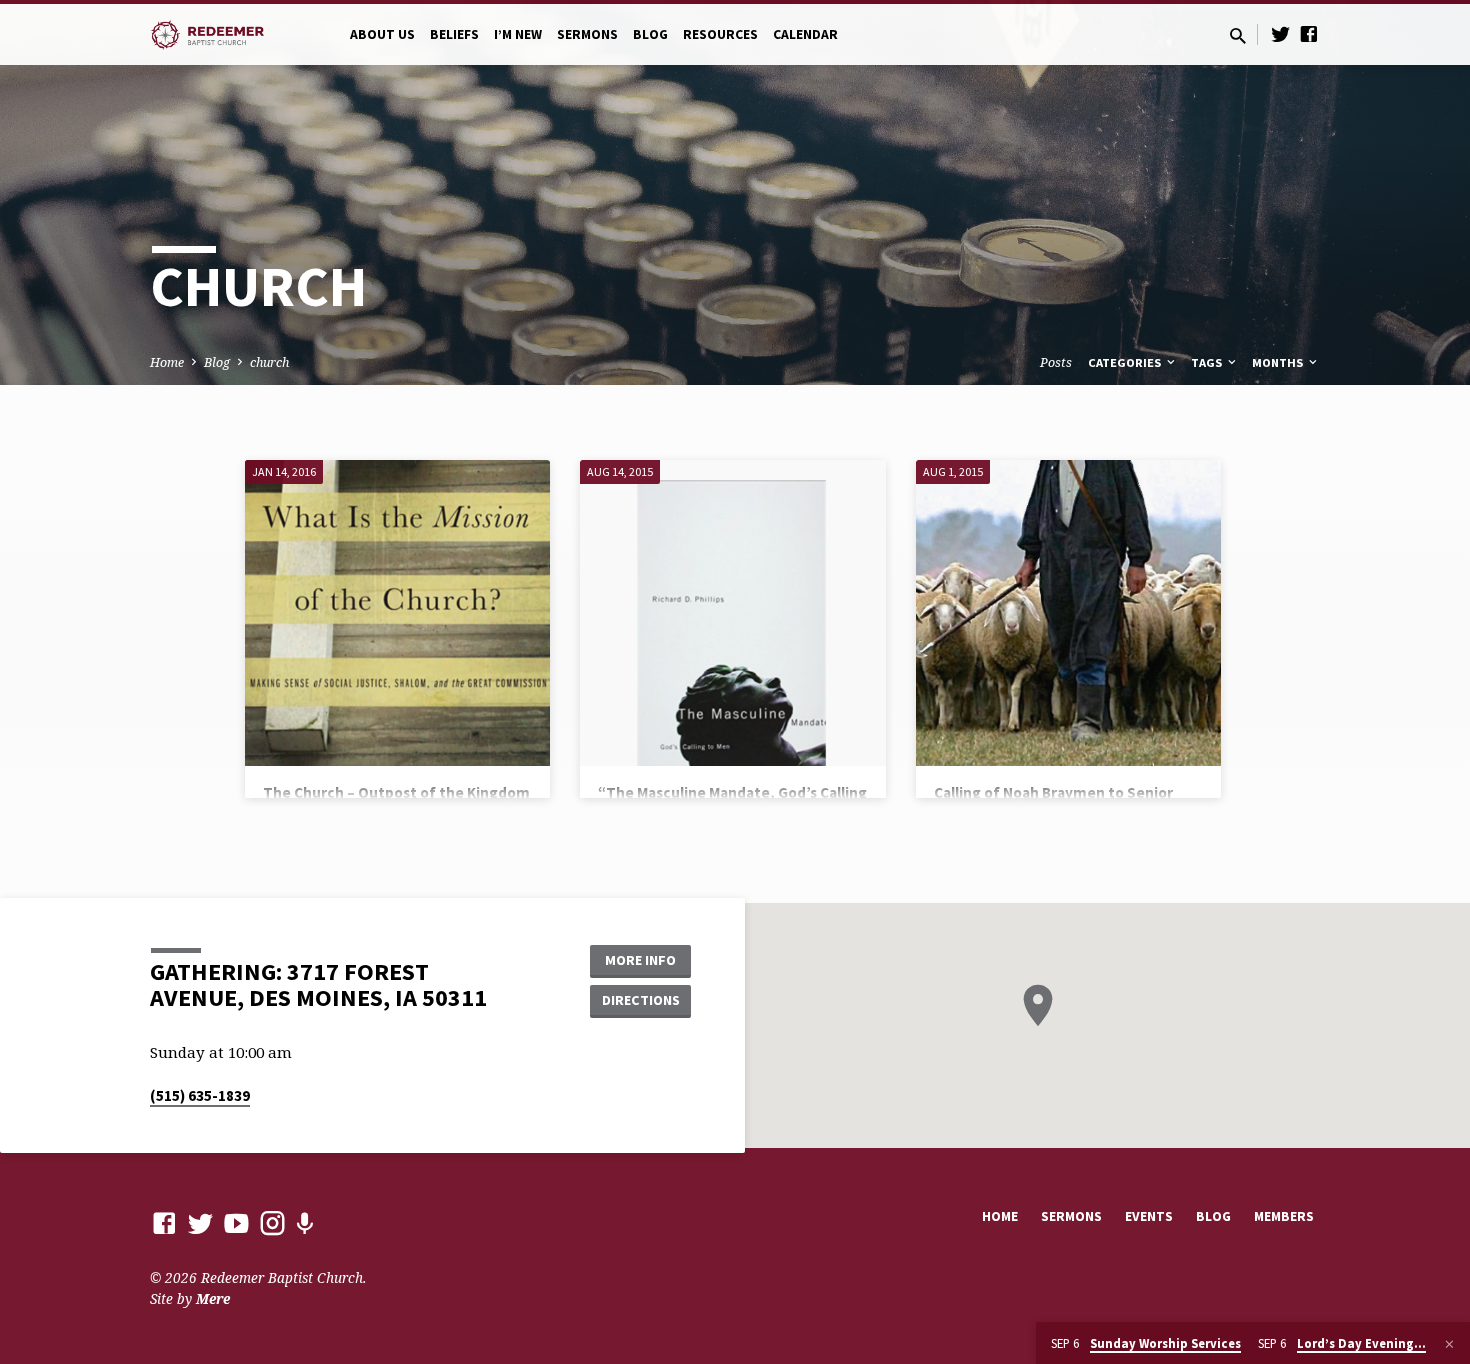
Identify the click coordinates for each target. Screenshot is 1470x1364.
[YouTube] (236, 1222)
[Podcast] (304, 1223)
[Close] (1449, 1344)
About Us (382, 34)
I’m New (518, 34)
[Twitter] (1281, 33)
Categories (1126, 362)
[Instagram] (272, 1222)
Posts (1056, 362)
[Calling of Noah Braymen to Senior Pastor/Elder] (1068, 612)
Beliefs (454, 34)
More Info (640, 960)
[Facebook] (1309, 33)
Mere (213, 1298)
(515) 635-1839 (200, 1095)
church (269, 362)
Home (167, 362)
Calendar (805, 34)
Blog (650, 34)
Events (1149, 1216)
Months (1279, 362)
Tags (1208, 362)
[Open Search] (1238, 35)
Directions (641, 1000)
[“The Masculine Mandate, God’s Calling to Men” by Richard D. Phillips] (732, 612)
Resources (720, 34)
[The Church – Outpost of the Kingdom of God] (397, 612)
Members (1284, 1216)
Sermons (587, 34)
